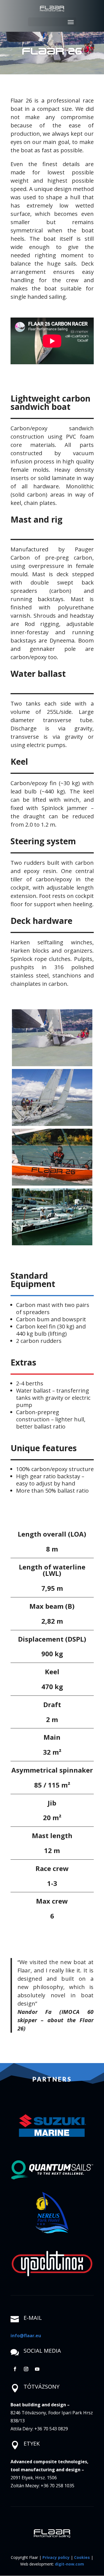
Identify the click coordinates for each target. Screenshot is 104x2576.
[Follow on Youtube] (37, 2369)
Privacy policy (56, 2557)
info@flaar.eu (26, 2336)
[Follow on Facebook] (15, 2369)
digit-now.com (69, 2564)
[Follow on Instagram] (26, 2369)
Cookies (82, 2557)
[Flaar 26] (52, 1038)
